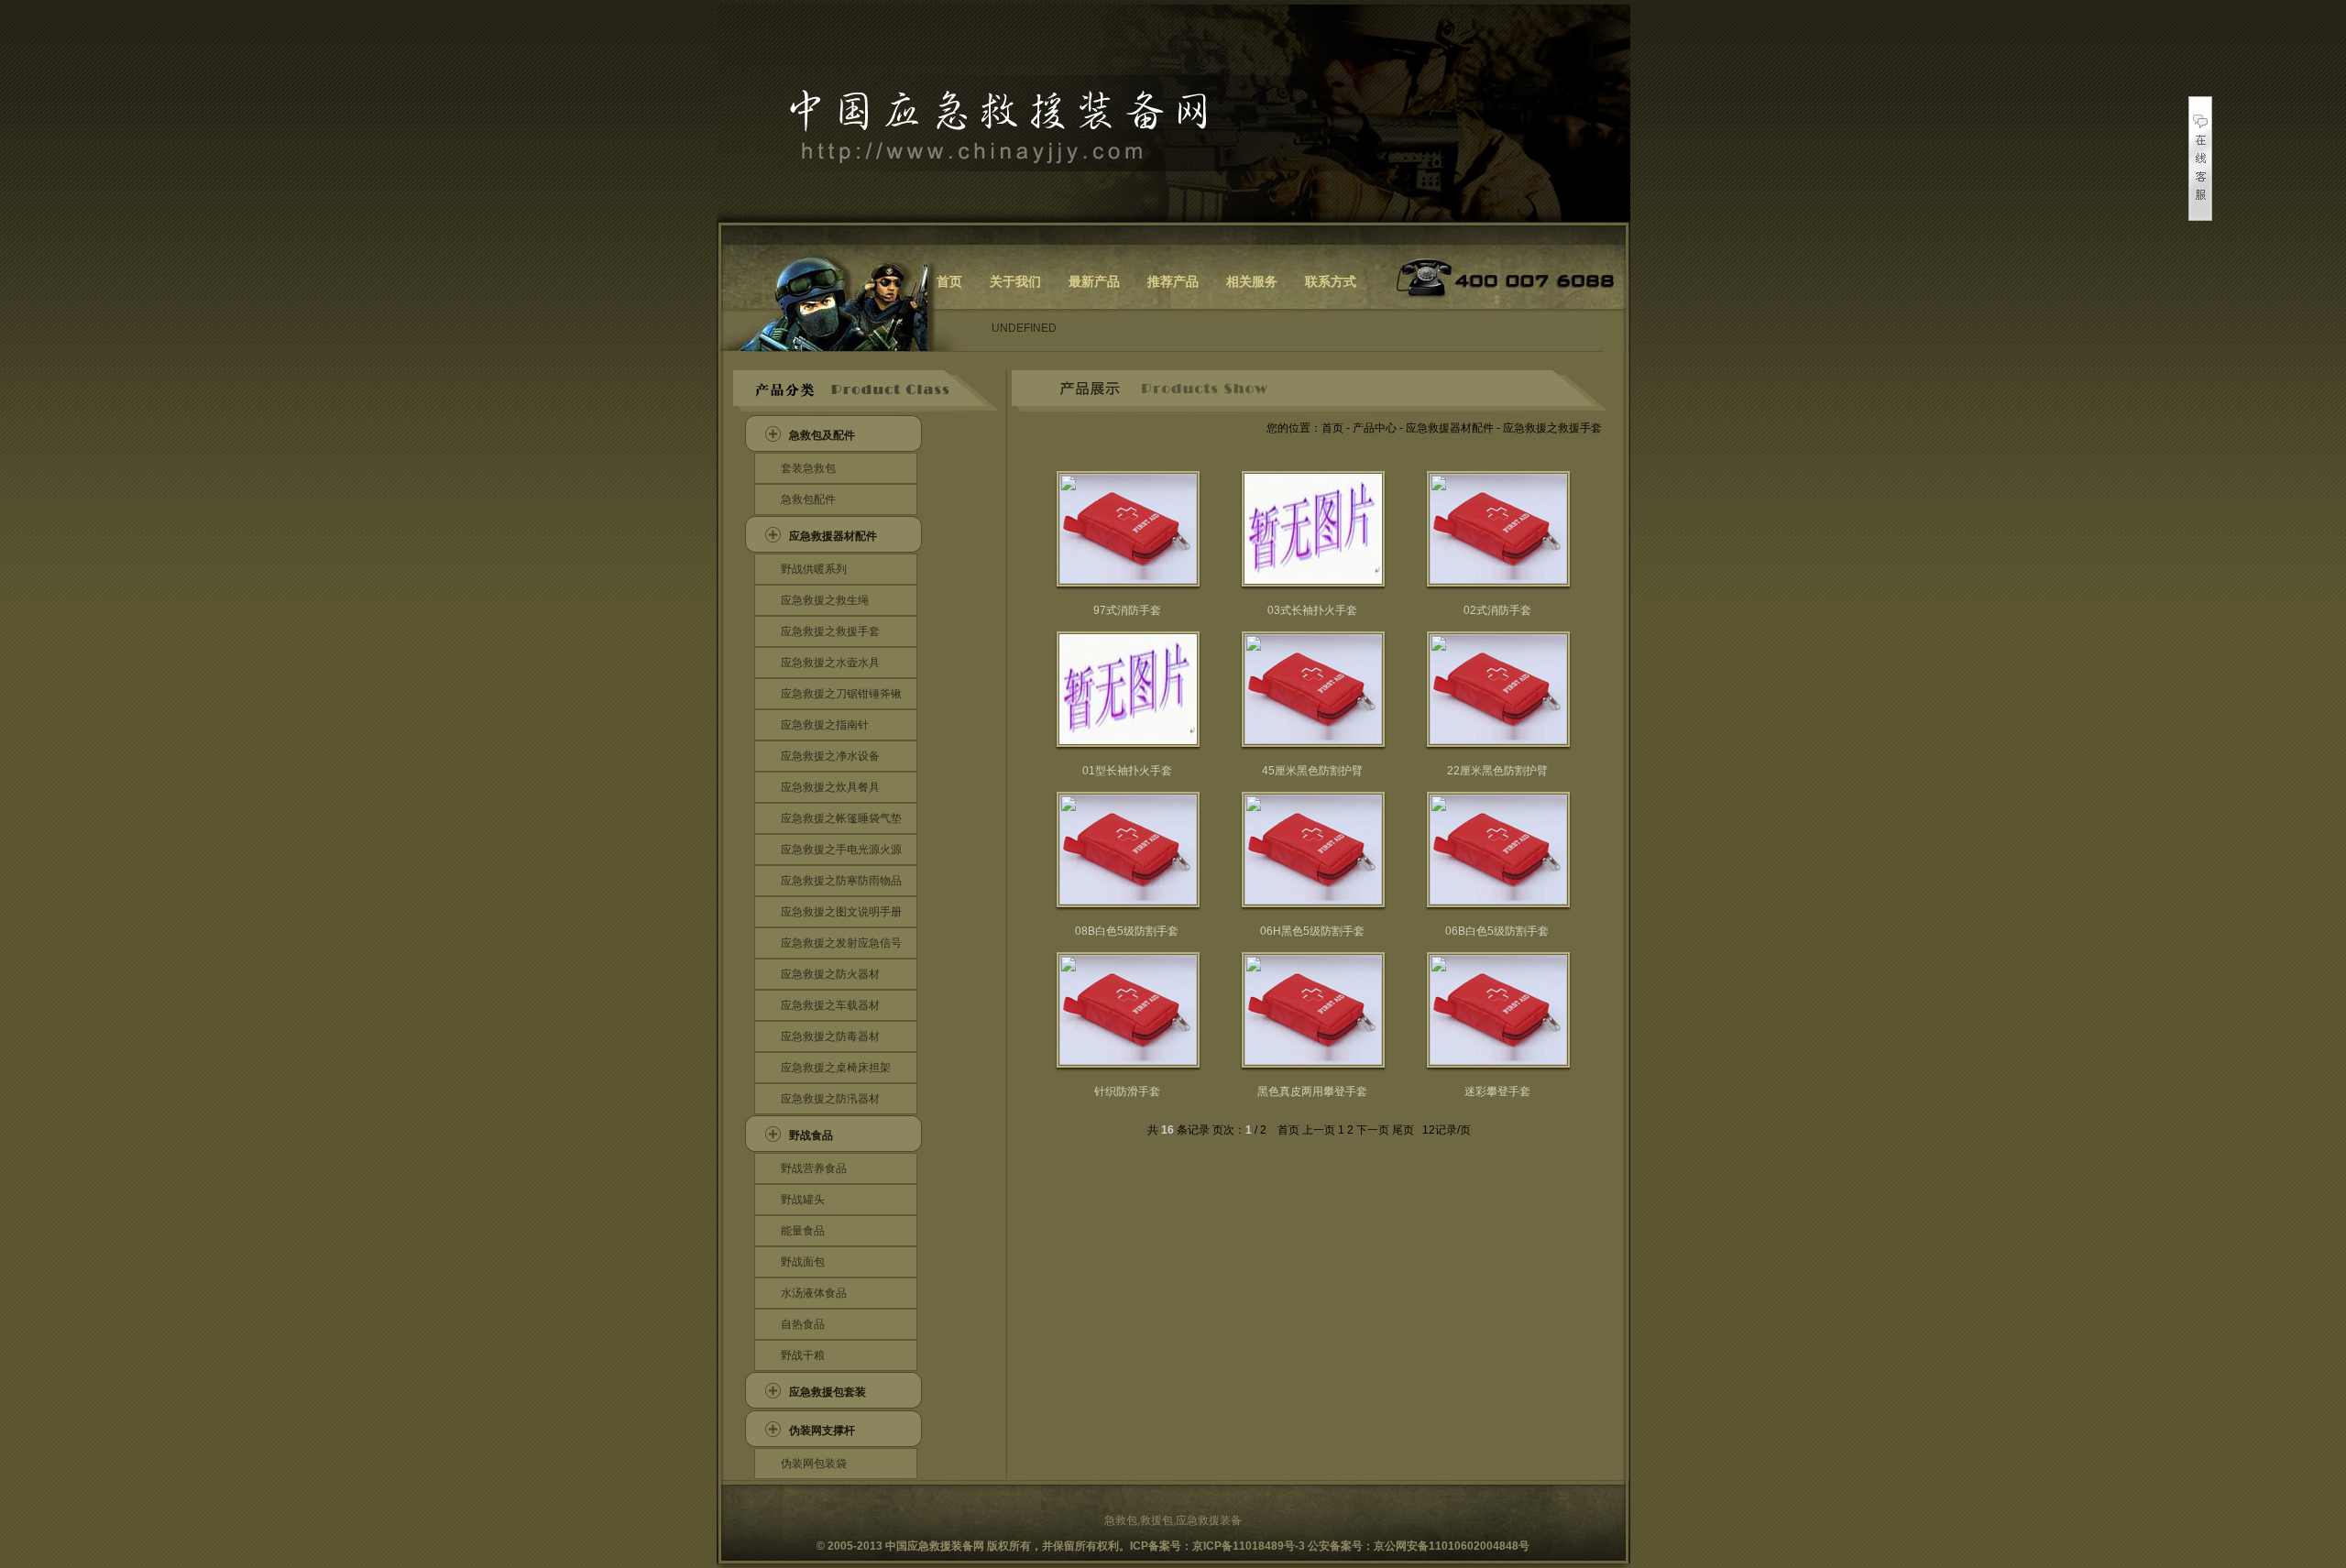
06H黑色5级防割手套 (1312, 931)
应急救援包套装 (828, 1392)
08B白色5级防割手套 (1127, 931)
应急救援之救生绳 (825, 600)
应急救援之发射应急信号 (841, 943)
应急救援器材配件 (833, 536)
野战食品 (811, 1135)
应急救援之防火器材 (830, 974)
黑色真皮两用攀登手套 (1312, 1091)
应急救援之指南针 (825, 725)
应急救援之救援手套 (830, 631)
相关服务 (1252, 281)
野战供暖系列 (814, 569)
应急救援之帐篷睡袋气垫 (841, 818)
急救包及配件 (822, 435)
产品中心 (1375, 428)
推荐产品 (1173, 281)
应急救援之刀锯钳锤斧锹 (841, 694)
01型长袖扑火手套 (1127, 771)
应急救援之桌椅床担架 (836, 1068)
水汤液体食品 (814, 1293)
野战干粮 (803, 1355)
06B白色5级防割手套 (1497, 931)
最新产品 (1094, 281)
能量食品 (803, 1231)
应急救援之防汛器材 (830, 1099)
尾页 (1403, 1130)
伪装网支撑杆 (822, 1431)
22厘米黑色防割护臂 (1497, 771)
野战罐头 (803, 1200)
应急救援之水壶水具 (830, 663)
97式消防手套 (1127, 610)
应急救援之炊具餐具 (830, 787)
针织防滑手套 (1127, 1091)
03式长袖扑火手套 (1312, 610)
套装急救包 (808, 468)
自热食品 (803, 1324)
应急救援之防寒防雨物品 (841, 881)
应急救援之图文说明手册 (841, 912)
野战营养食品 (814, 1168)
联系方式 (1331, 281)
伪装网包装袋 (814, 1464)
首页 (949, 281)
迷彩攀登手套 (1497, 1091)
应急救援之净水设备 (830, 756)
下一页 (1373, 1130)
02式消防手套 (1497, 610)
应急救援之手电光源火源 (841, 850)
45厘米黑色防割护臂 (1312, 771)
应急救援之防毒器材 (830, 1036)
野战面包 (803, 1262)
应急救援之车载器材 (830, 1005)
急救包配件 (808, 499)
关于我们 (1015, 281)
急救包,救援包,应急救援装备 (1173, 1520)
